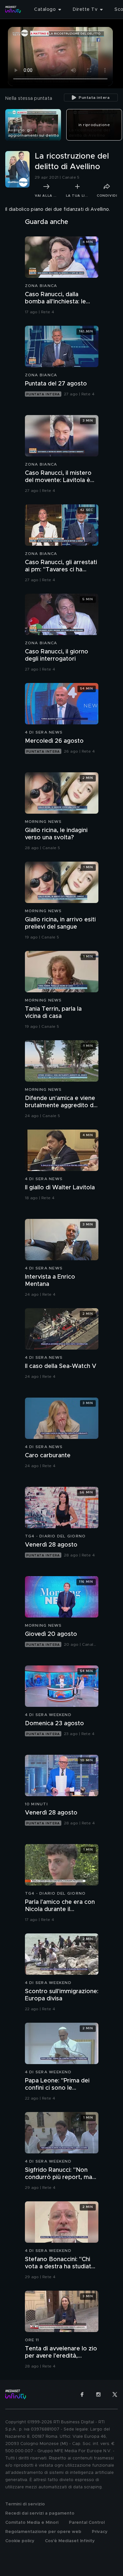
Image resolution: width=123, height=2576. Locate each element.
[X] (115, 2394)
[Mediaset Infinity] (13, 10)
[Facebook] (82, 2394)
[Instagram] (98, 2394)
